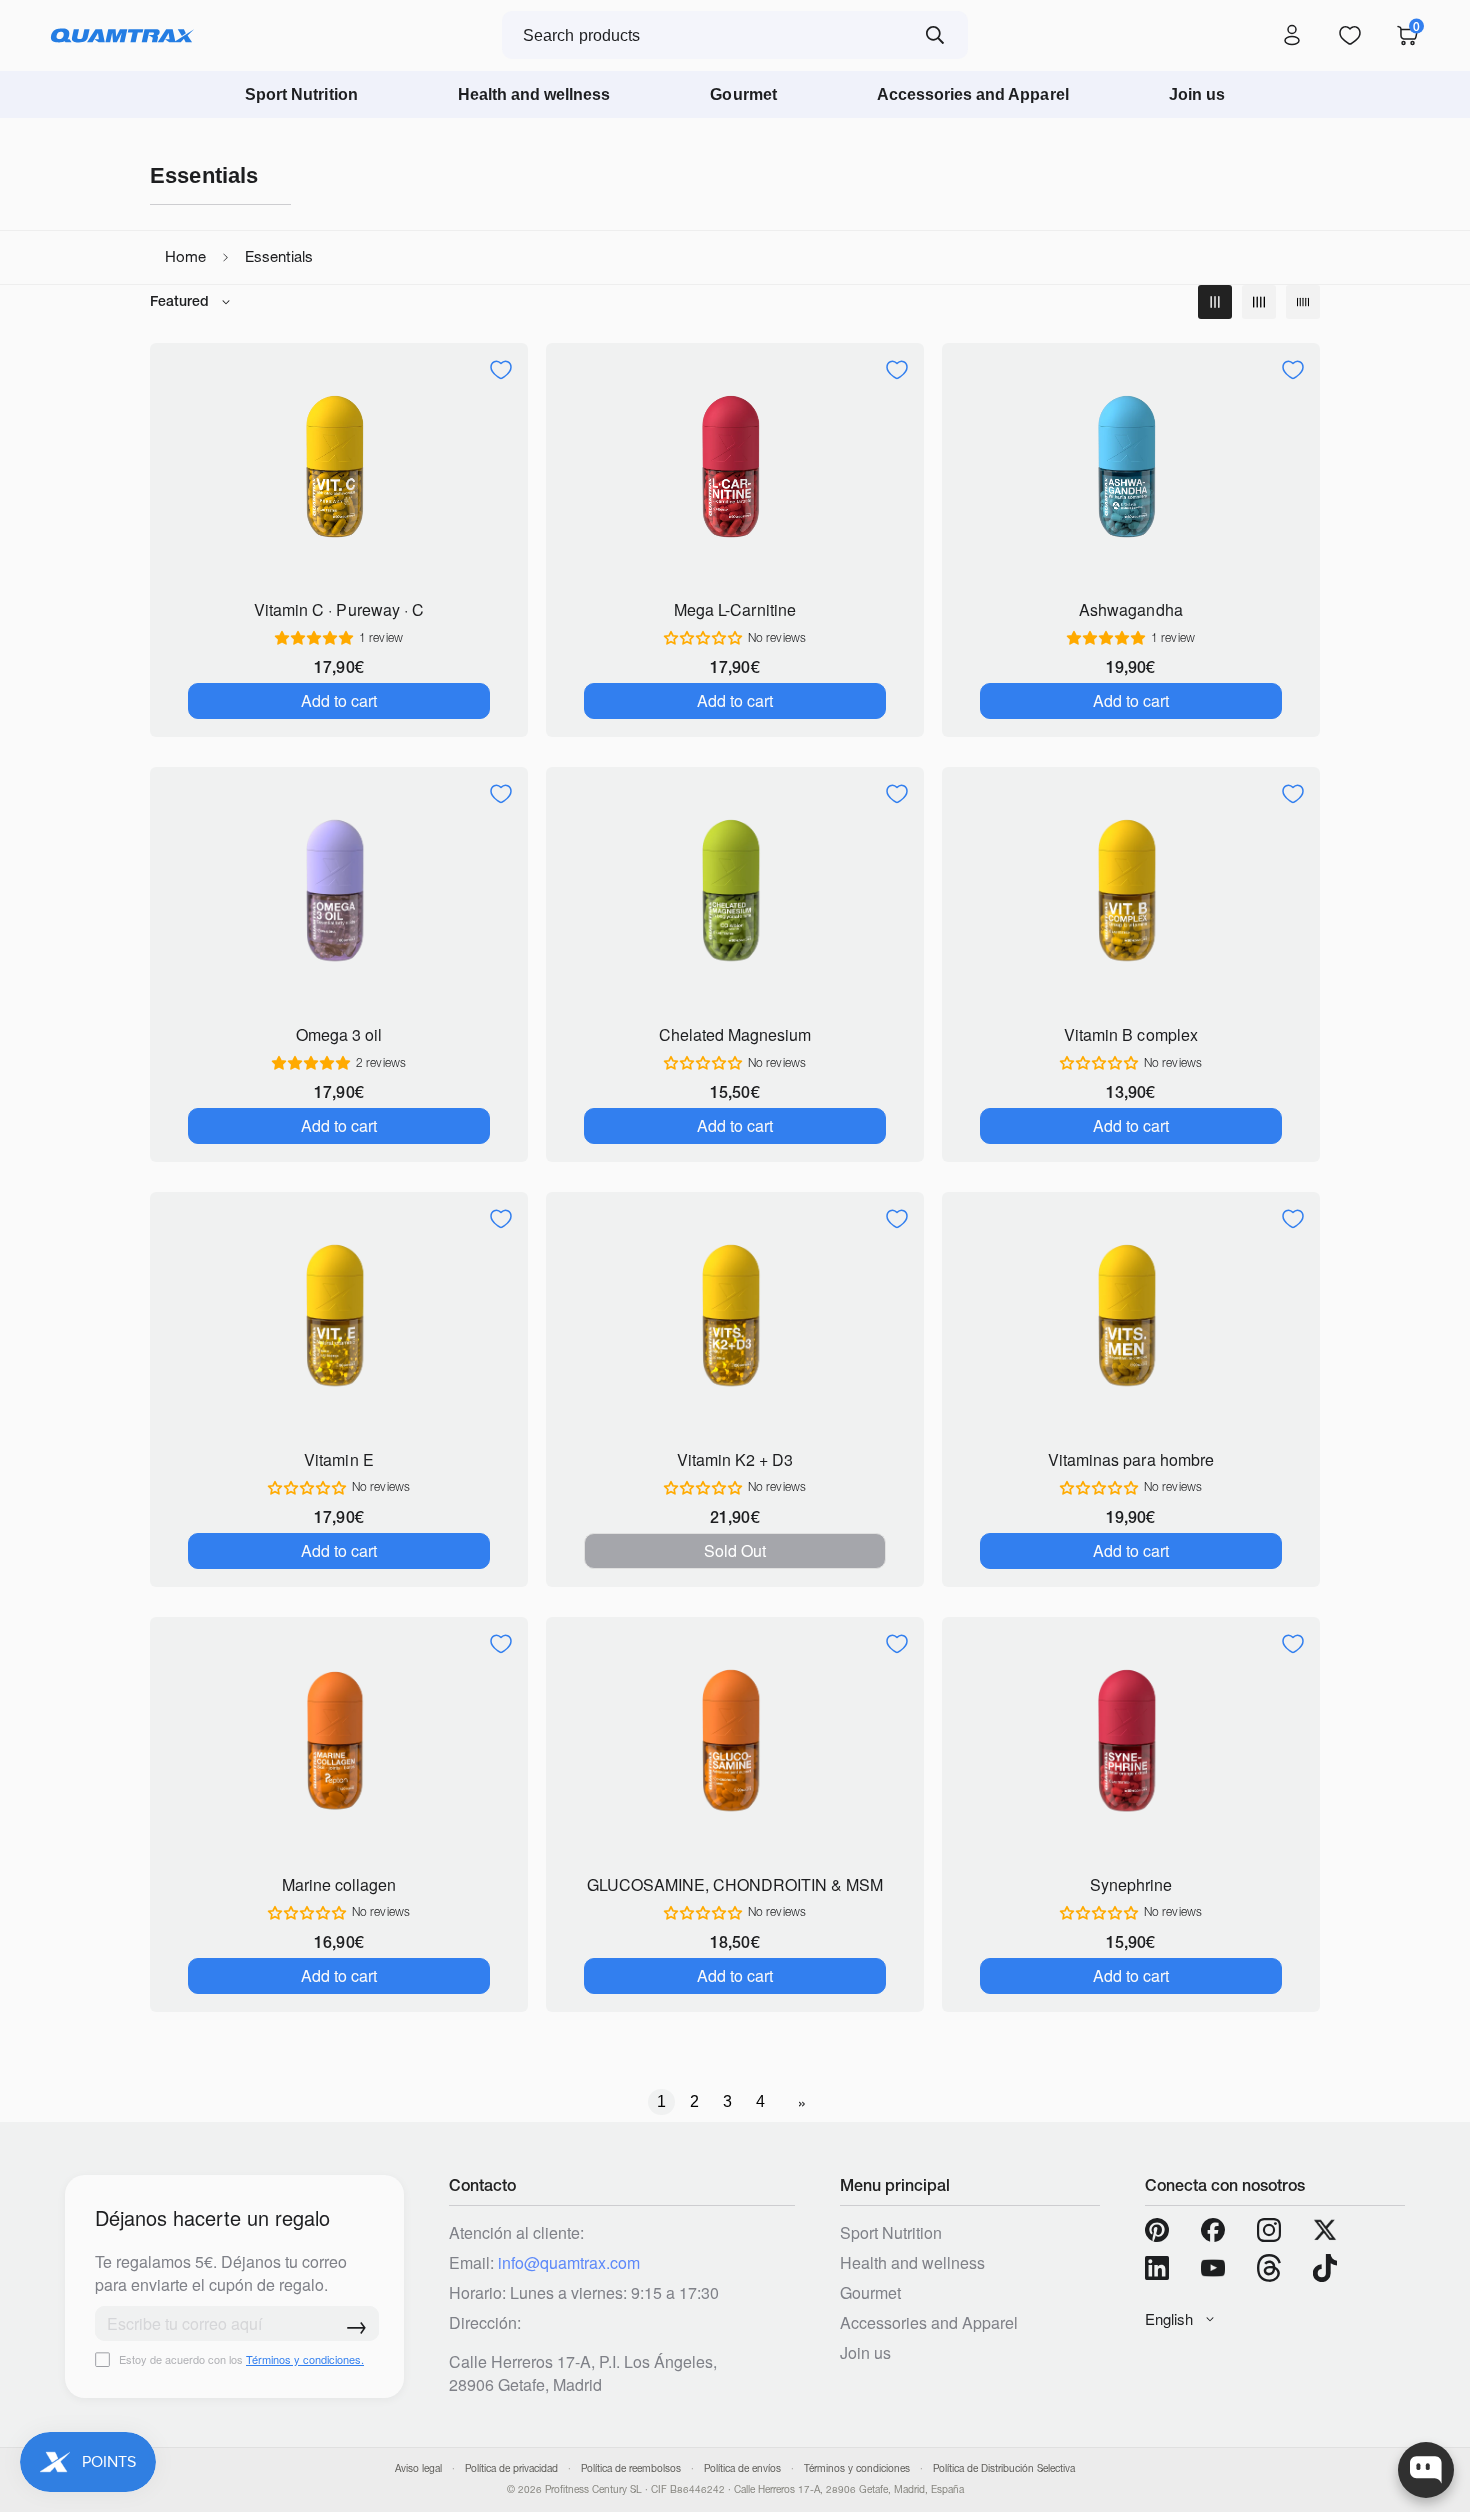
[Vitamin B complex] (1131, 893)
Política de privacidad (511, 2468)
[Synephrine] (1131, 1743)
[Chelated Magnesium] (735, 893)
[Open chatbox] (1426, 2470)
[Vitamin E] (339, 1318)
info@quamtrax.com (569, 2262)
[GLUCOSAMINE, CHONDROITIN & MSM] (735, 1743)
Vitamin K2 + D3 (735, 1459)
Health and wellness (534, 94)
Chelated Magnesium (735, 1034)
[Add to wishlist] (501, 370)
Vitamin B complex (1130, 1034)
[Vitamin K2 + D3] (735, 1318)
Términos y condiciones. (305, 2359)
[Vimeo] (1269, 2268)
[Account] (1292, 36)
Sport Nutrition (301, 94)
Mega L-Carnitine (734, 609)
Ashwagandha (1130, 609)
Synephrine (1131, 1884)
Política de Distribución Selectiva (1004, 2468)
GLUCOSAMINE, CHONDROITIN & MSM (735, 1884)
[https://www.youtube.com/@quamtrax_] (1213, 2268)
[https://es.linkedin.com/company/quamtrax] (1157, 2268)
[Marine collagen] (339, 1743)
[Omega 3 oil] (339, 893)
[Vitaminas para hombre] (1131, 1318)
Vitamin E (338, 1459)
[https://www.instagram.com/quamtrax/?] (1269, 2230)
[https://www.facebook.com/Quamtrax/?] (1213, 2230)
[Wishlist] (1350, 36)
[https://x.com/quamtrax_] (1325, 2230)
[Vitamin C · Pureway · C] (339, 469)
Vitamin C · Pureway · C (339, 609)
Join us (1197, 94)
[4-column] (1259, 302)
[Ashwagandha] (1131, 469)
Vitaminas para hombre (1131, 1459)
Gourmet (743, 94)
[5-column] (1303, 302)
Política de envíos (742, 2468)
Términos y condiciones (857, 2468)
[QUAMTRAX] (122, 36)
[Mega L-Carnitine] (735, 469)
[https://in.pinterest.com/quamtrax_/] (1157, 2230)
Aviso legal (418, 2468)
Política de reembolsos (631, 2468)
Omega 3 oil (339, 1034)
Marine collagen (339, 1884)
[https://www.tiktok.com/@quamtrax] (1325, 2268)
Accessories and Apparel (973, 94)
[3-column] (1215, 302)
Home (185, 256)
